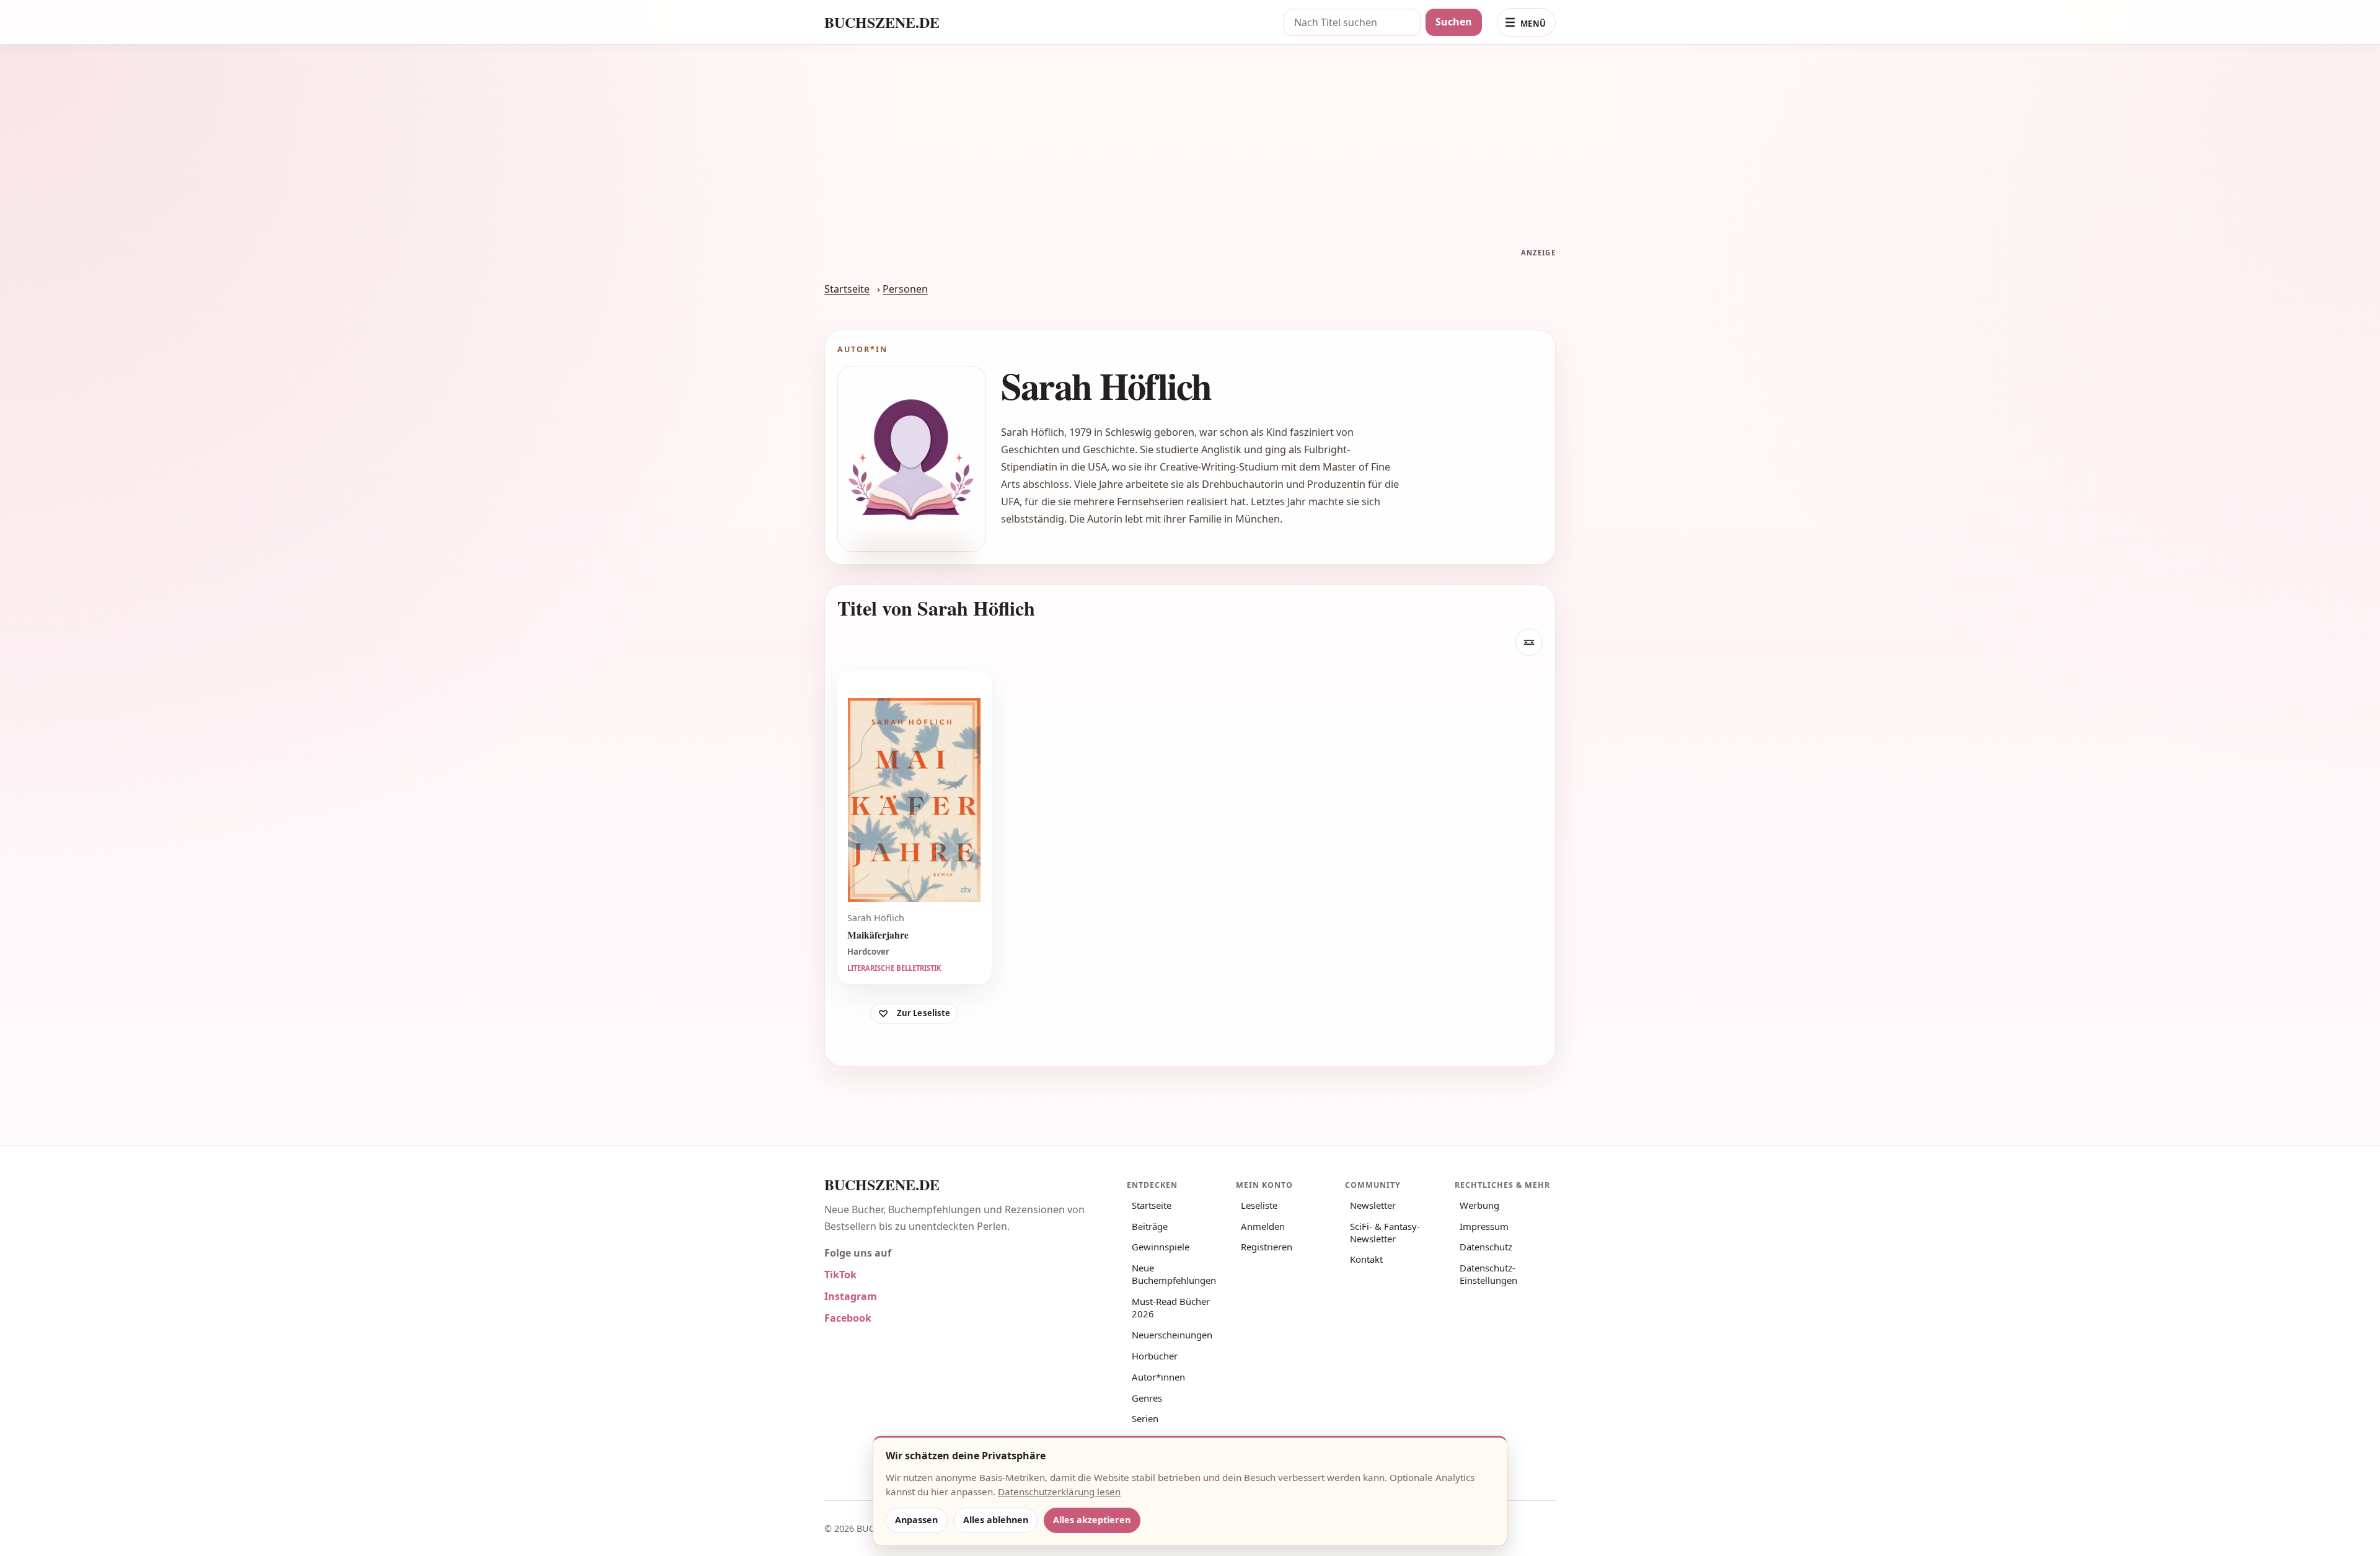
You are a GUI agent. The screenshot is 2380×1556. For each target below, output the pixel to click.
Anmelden (1263, 1226)
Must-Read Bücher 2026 (1171, 1307)
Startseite (847, 289)
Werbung (1479, 1205)
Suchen (1454, 22)
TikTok (840, 1275)
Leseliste (1259, 1205)
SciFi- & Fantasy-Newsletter (1385, 1232)
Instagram (851, 1296)
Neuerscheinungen (1172, 1335)
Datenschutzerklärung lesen (1059, 1492)
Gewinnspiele (1161, 1247)
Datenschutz (1486, 1247)
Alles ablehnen (996, 1520)
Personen (905, 289)
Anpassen (916, 1520)
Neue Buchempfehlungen (1174, 1274)
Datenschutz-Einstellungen (1488, 1274)
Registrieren (1267, 1247)
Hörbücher (1155, 1356)
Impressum (1484, 1226)
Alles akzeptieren (1092, 1520)
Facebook (848, 1318)
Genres (1147, 1398)
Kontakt (1366, 1259)
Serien (1145, 1418)
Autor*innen (1158, 1377)
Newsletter (1373, 1205)
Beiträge (1150, 1226)
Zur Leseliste (924, 1013)
